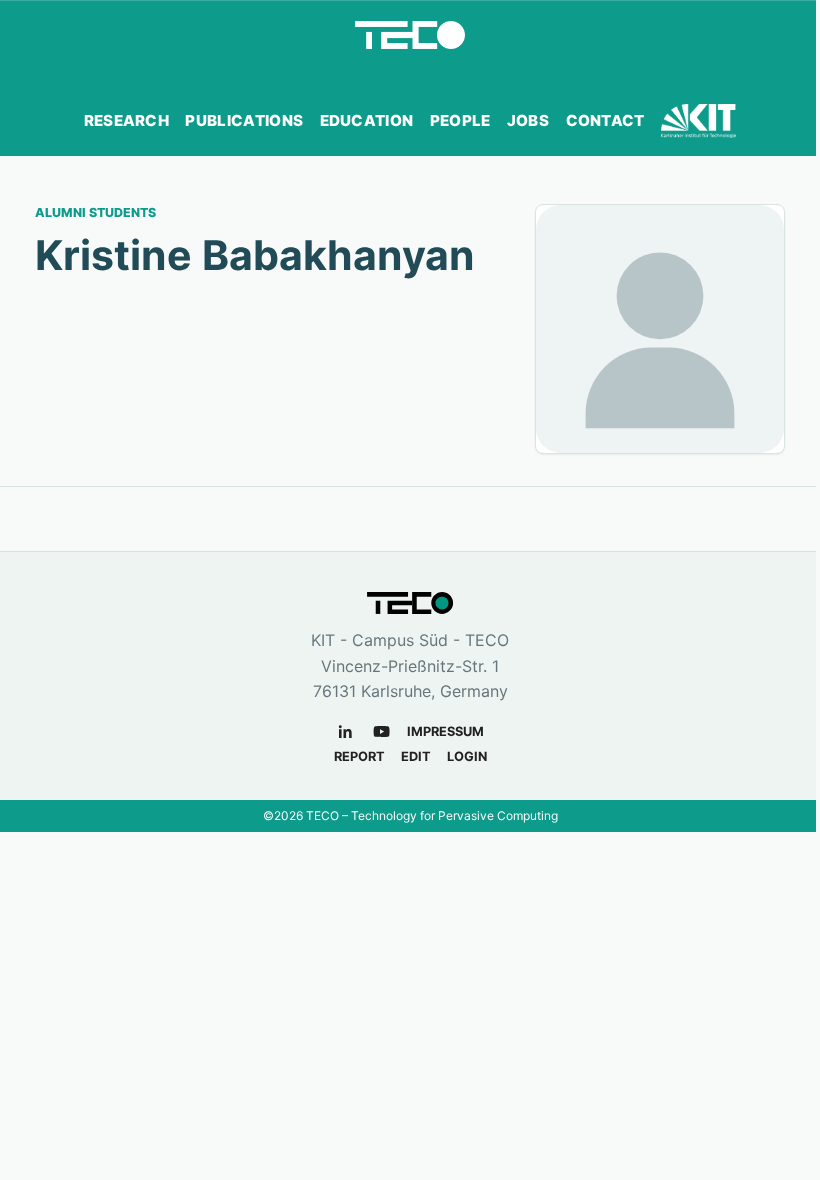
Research (126, 120)
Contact (605, 120)
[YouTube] (381, 731)
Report (359, 756)
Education (367, 120)
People (460, 120)
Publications (244, 120)
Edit (416, 756)
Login (467, 756)
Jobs (528, 120)
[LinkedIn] (345, 731)
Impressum (445, 731)
